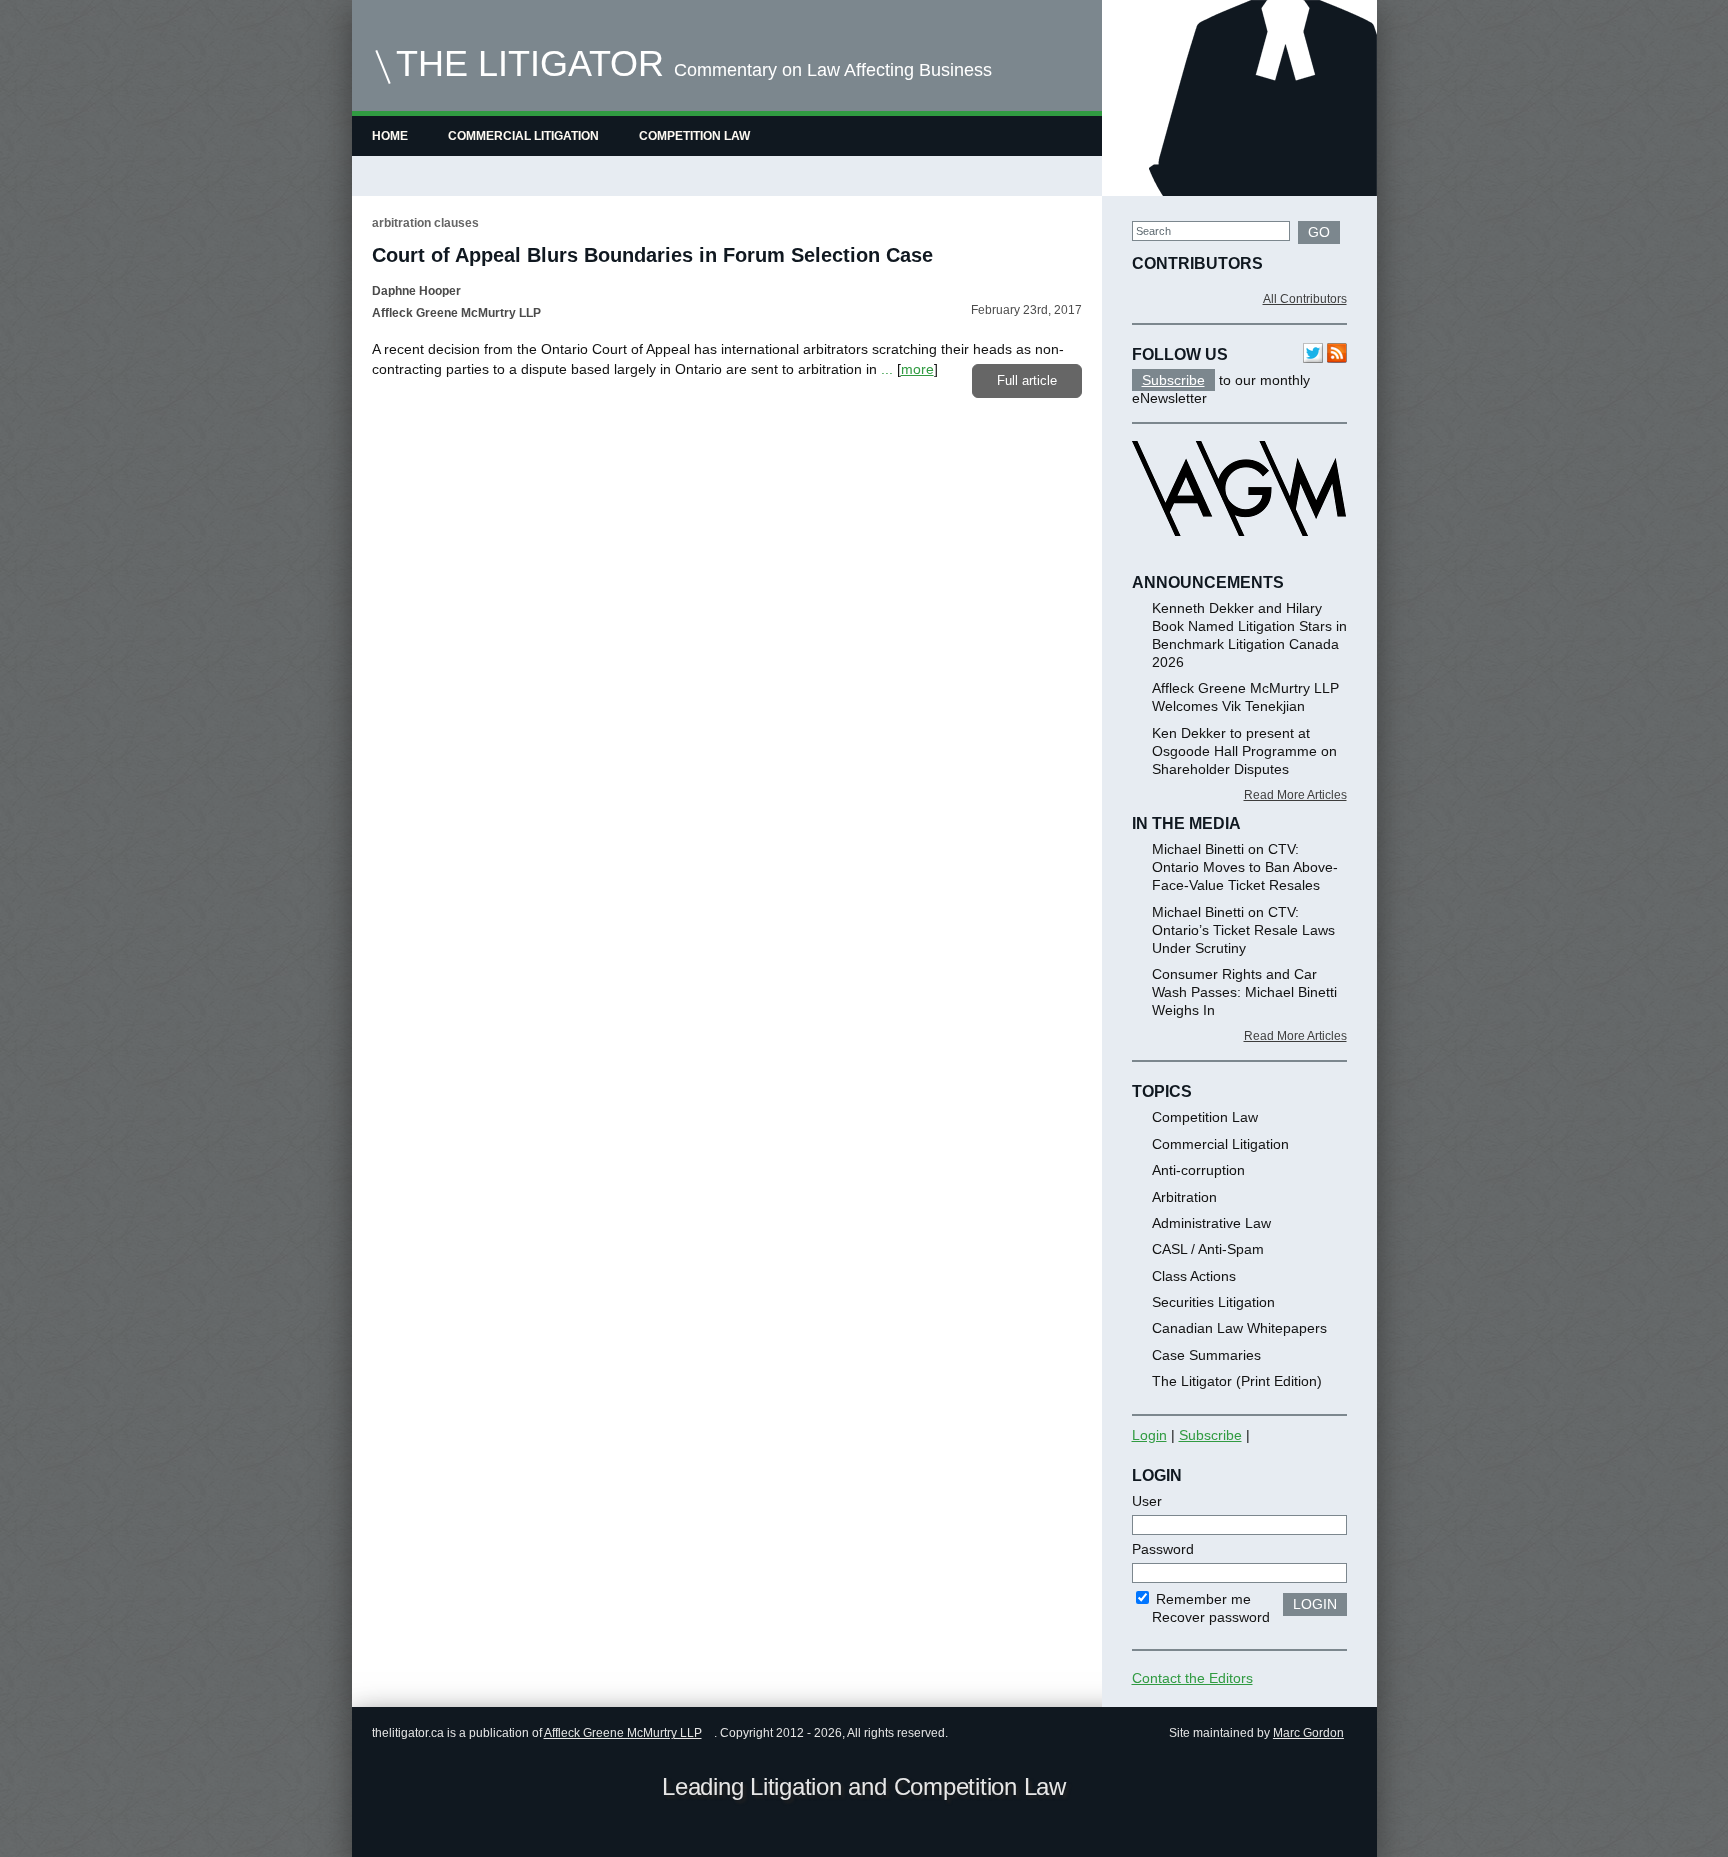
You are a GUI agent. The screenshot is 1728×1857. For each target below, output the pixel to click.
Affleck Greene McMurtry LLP (623, 1733)
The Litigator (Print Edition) (1237, 1381)
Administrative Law (1211, 1223)
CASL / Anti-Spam (1208, 1249)
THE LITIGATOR (530, 63)
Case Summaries (1206, 1355)
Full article (1027, 380)
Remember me (1201, 1599)
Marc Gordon (1308, 1733)
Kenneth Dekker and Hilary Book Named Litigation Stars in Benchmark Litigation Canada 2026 (1249, 635)
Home (390, 136)
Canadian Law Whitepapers (1239, 1328)
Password (1163, 1549)
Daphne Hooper (416, 291)
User (1147, 1501)
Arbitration (1184, 1197)
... (887, 369)
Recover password (1211, 1617)
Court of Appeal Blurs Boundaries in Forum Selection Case (652, 255)
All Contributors (1305, 299)
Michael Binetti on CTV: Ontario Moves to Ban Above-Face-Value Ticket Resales (1245, 867)
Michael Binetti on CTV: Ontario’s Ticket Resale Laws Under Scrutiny (1243, 930)
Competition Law (694, 136)
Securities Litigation (1213, 1302)
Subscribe (1173, 380)
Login (1149, 1435)
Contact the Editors (1192, 1678)
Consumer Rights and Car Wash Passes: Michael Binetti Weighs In (1244, 992)
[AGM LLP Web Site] (1239, 554)
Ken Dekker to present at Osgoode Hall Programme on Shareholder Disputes (1244, 751)
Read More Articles (1295, 795)
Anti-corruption (1198, 1170)
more (917, 369)
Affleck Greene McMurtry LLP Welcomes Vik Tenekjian (1245, 697)
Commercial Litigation (523, 136)
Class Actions (1194, 1276)
